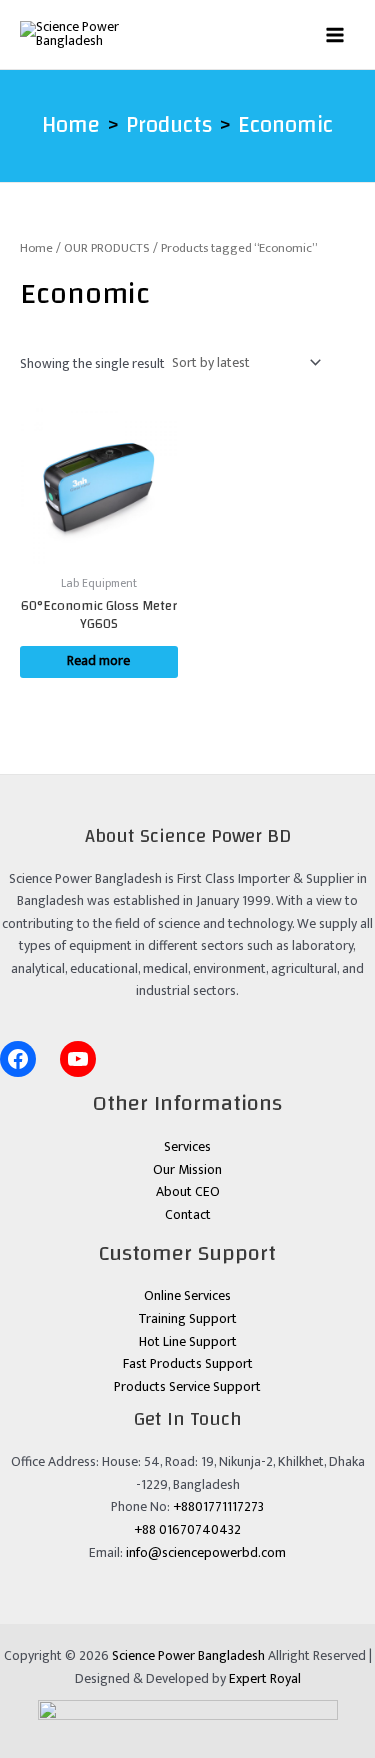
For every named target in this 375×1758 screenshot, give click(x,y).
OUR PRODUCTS (107, 248)
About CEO (188, 1192)
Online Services (187, 1296)
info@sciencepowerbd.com (206, 1553)
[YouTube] (78, 1059)
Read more (98, 661)
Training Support (187, 1319)
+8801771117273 (218, 1507)
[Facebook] (18, 1059)
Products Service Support (187, 1387)
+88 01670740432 (187, 1530)
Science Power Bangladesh (188, 1656)
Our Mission (187, 1170)
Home (36, 248)
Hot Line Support (188, 1342)
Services (187, 1147)
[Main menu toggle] (335, 34)
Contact (188, 1215)
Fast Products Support (188, 1364)
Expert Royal (265, 1679)
